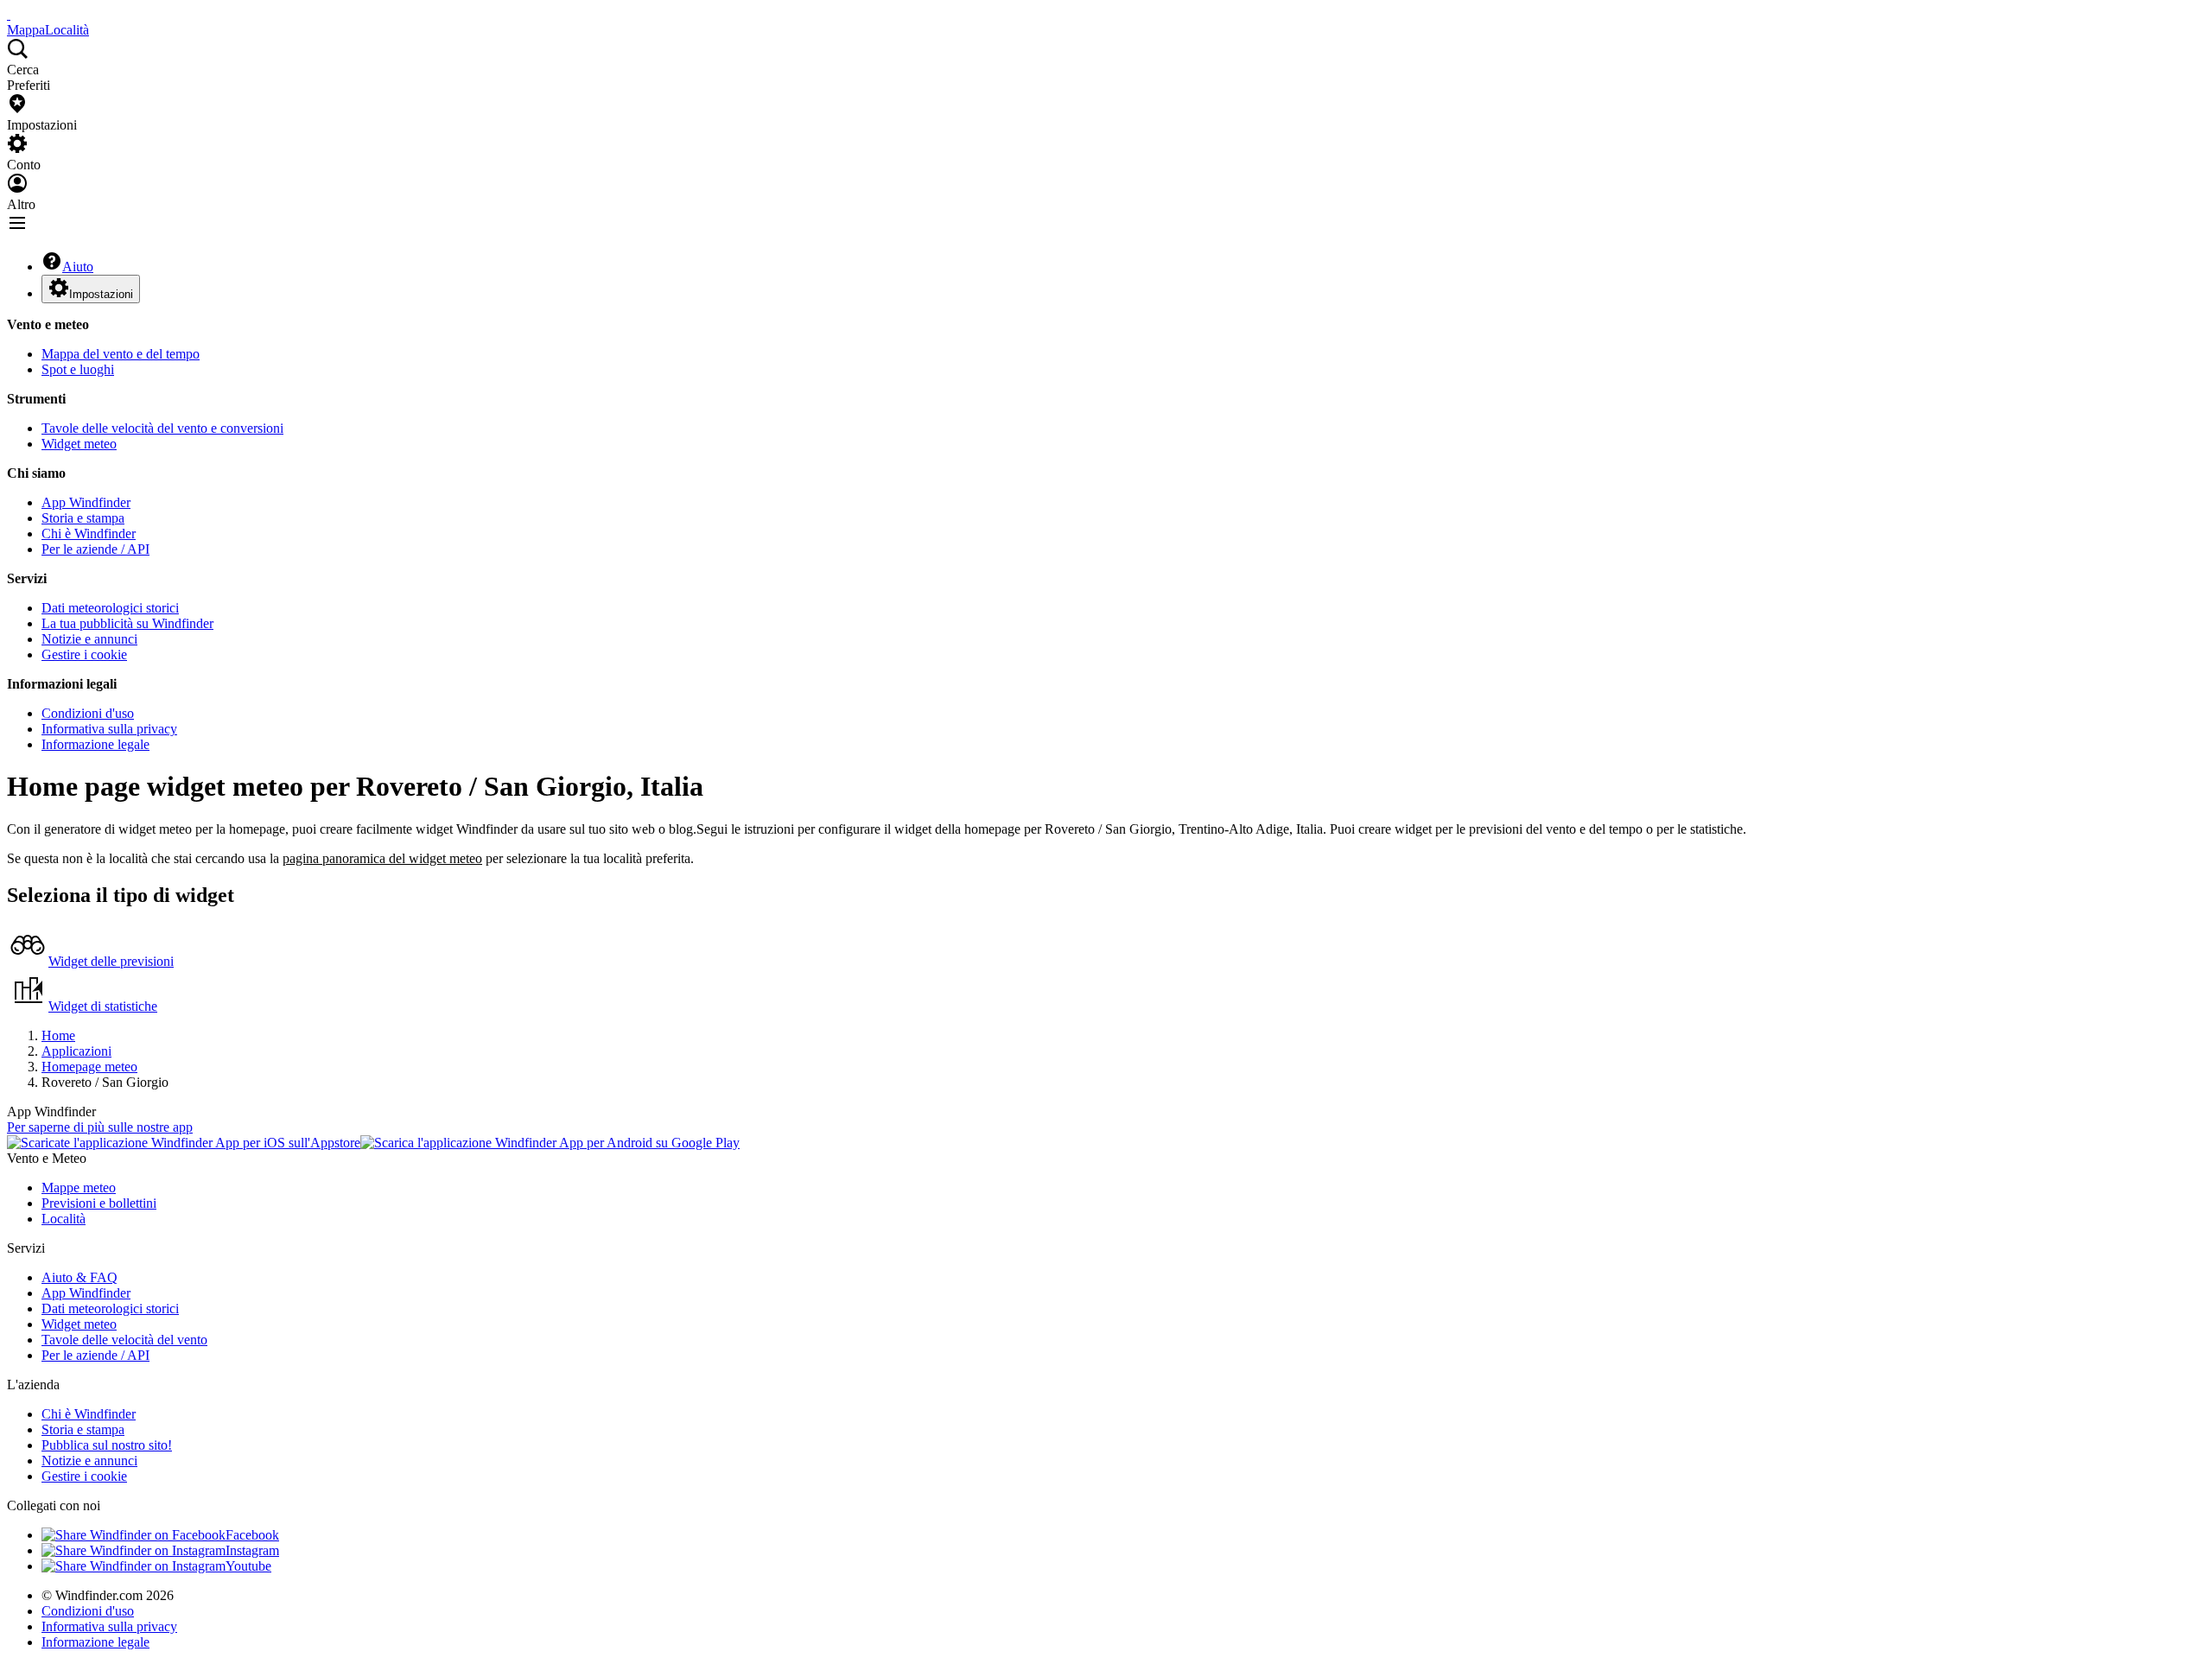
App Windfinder (86, 502)
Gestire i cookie (84, 654)
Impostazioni (101, 294)
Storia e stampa (83, 518)
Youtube (248, 1566)
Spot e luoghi (78, 369)
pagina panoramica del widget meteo (382, 858)
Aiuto (78, 267)
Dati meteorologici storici (110, 608)
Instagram (252, 1550)
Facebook (252, 1535)
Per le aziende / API (95, 549)
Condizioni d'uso (88, 713)
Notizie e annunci (89, 639)
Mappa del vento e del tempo (121, 354)
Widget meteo (79, 444)
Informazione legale (95, 744)
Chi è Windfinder (89, 533)
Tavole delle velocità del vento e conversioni (162, 428)
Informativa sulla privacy (109, 729)
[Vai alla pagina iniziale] (9, 14)
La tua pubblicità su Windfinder (127, 623)
